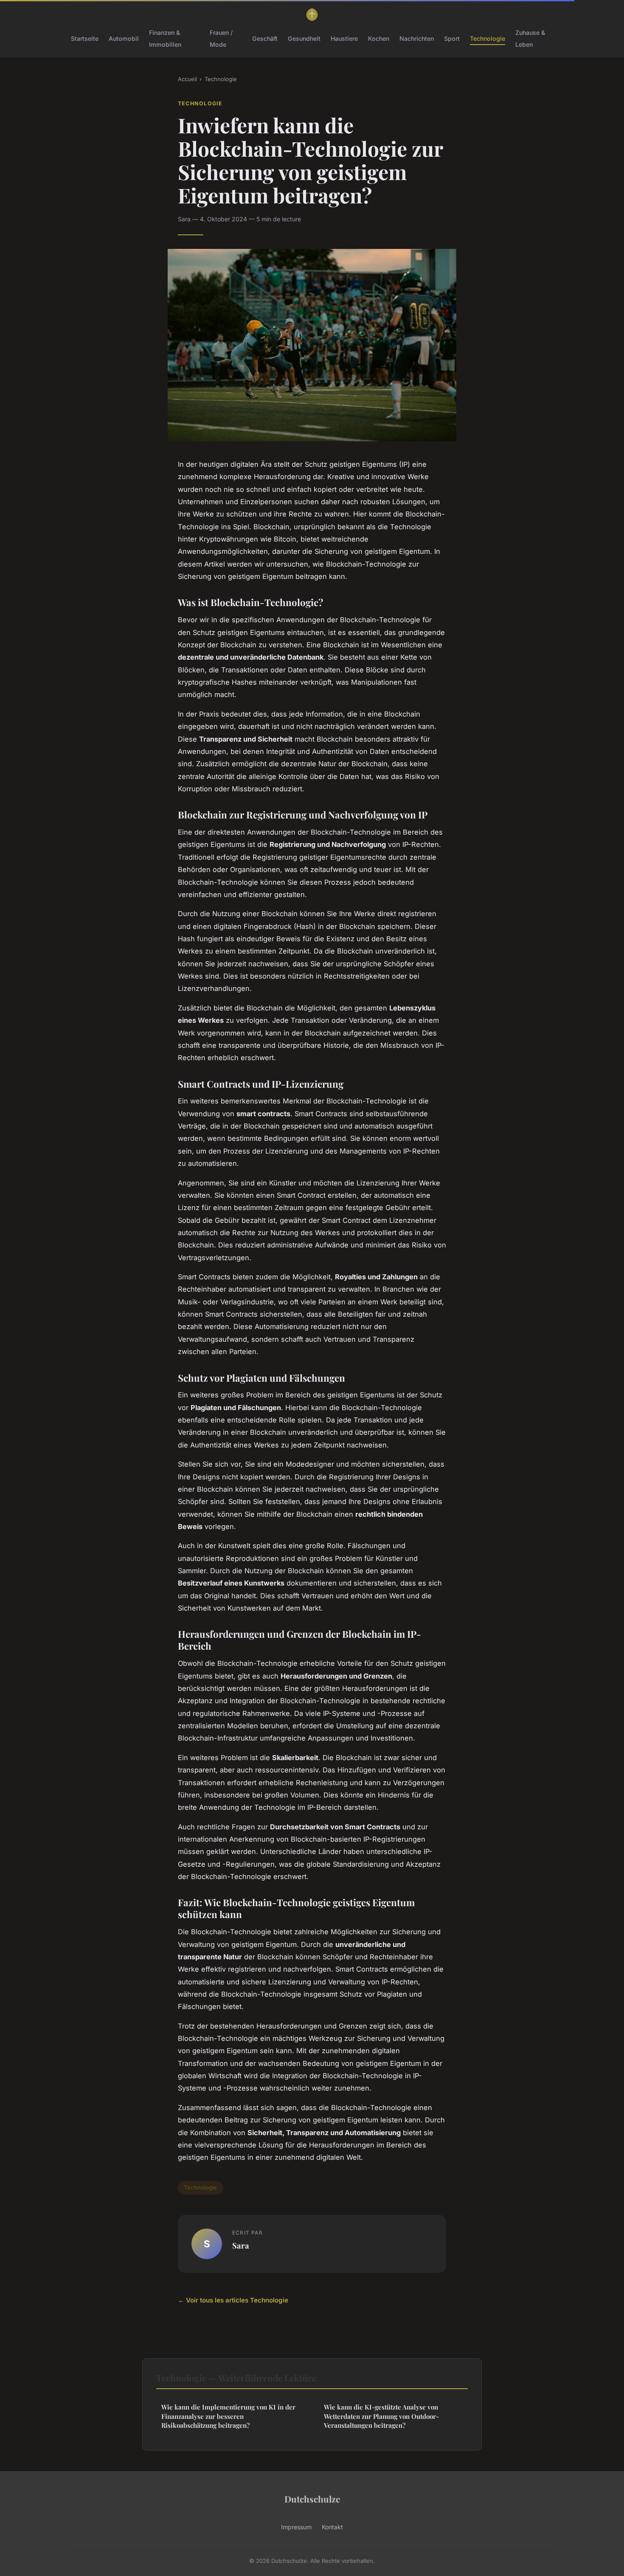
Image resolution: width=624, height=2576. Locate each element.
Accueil (187, 79)
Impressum (296, 2527)
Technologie (488, 38)
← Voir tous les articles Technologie (233, 2300)
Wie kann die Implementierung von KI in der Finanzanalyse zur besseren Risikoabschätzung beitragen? (228, 2416)
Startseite (85, 38)
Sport (452, 38)
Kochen (379, 38)
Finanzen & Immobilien (165, 38)
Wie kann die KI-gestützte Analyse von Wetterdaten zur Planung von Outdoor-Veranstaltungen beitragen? (381, 2416)
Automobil (124, 38)
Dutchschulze (312, 2499)
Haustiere (344, 38)
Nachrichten (417, 38)
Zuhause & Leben (530, 38)
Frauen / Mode (221, 38)
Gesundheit (304, 38)
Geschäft (265, 38)
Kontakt (332, 2527)
